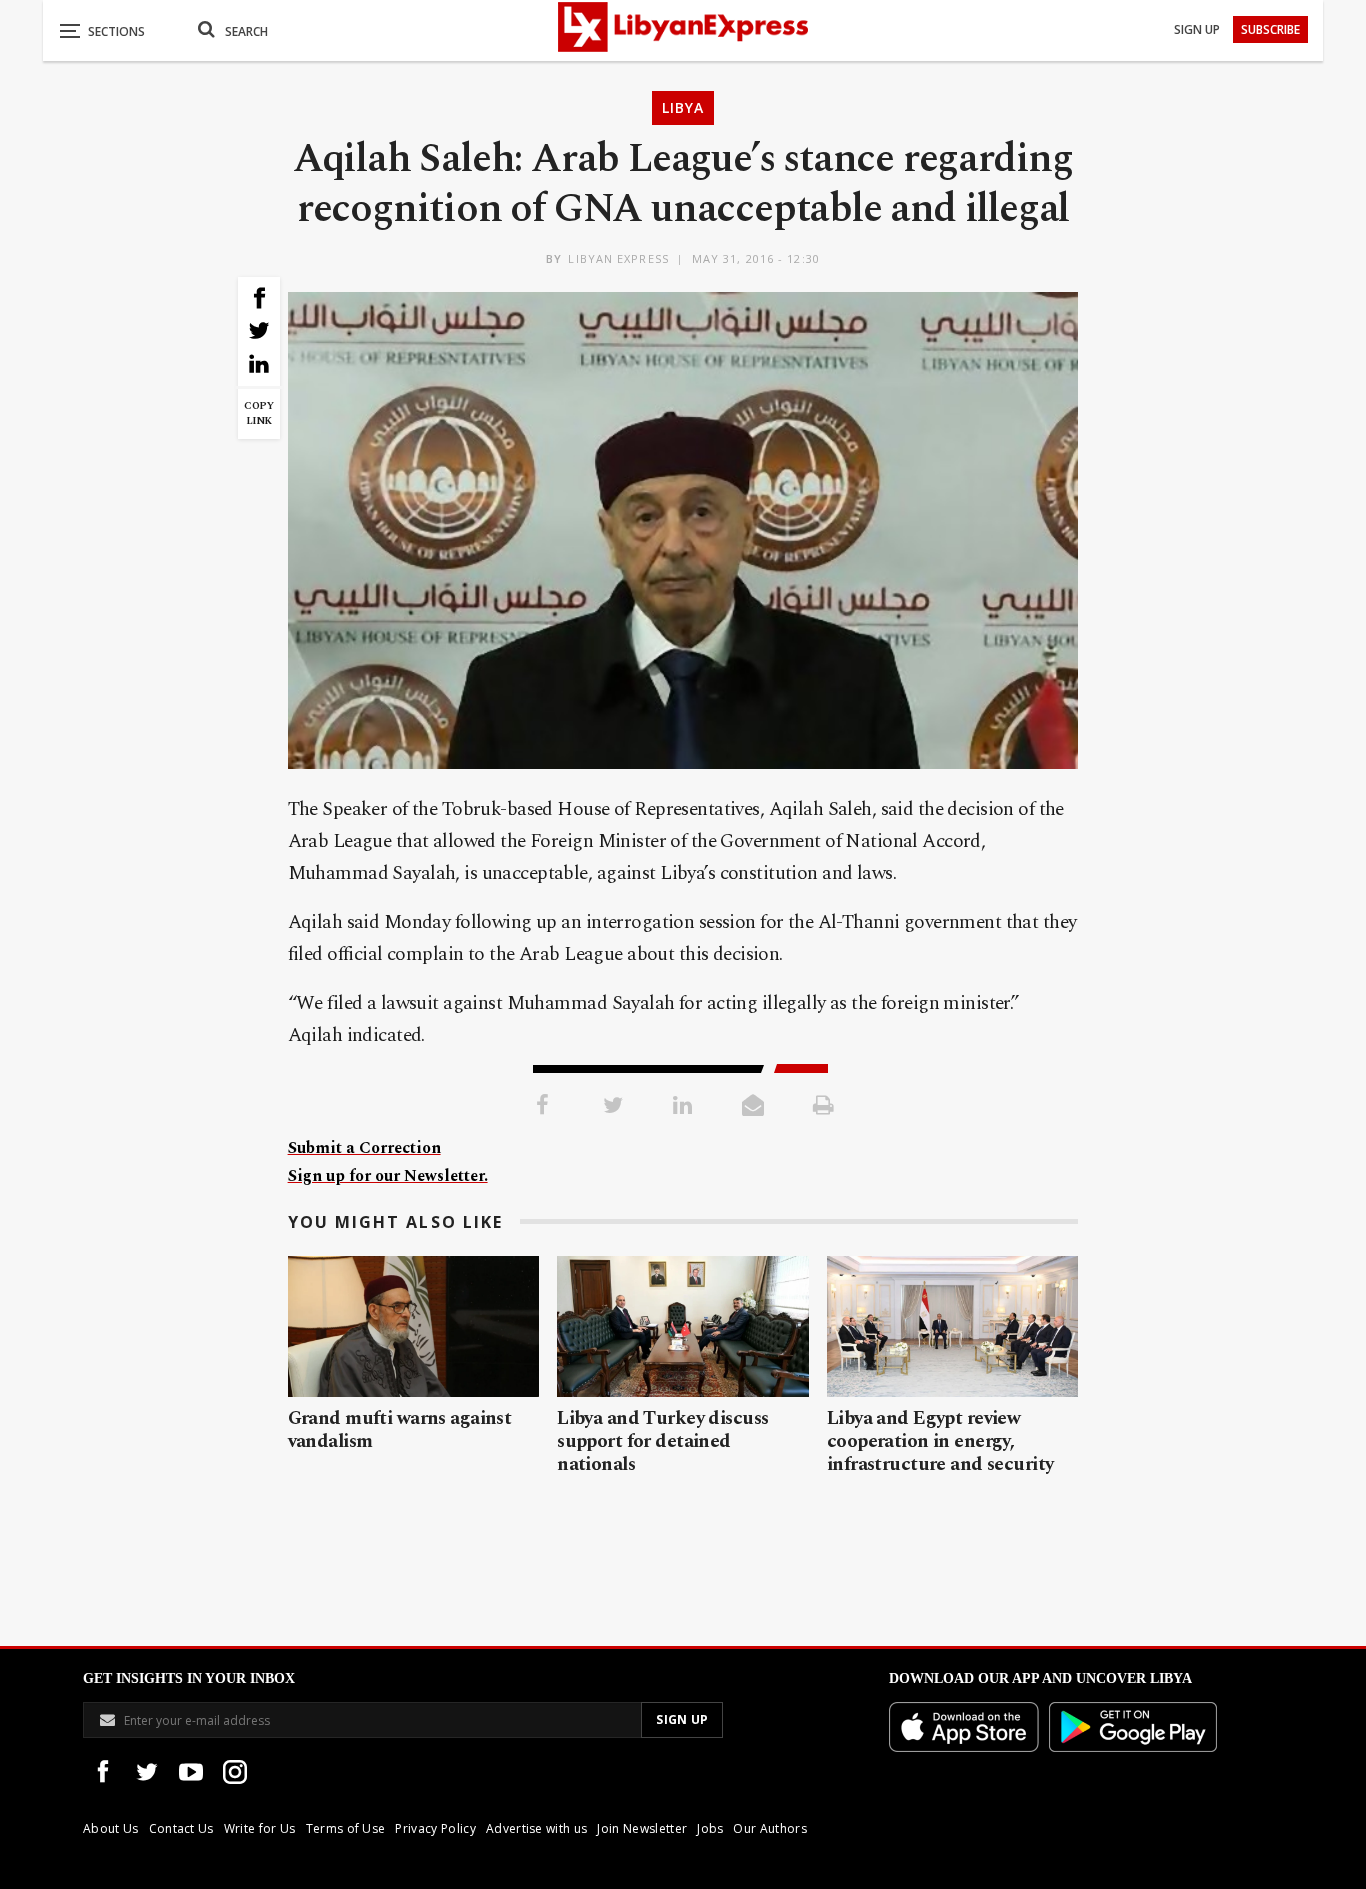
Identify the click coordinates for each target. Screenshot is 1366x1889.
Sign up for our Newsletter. (388, 1176)
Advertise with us (536, 1828)
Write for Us (260, 1828)
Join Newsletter (642, 1828)
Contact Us (181, 1828)
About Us (111, 1828)
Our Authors (770, 1828)
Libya (683, 107)
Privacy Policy (435, 1828)
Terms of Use (346, 1828)
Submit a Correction (364, 1148)
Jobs (710, 1828)
